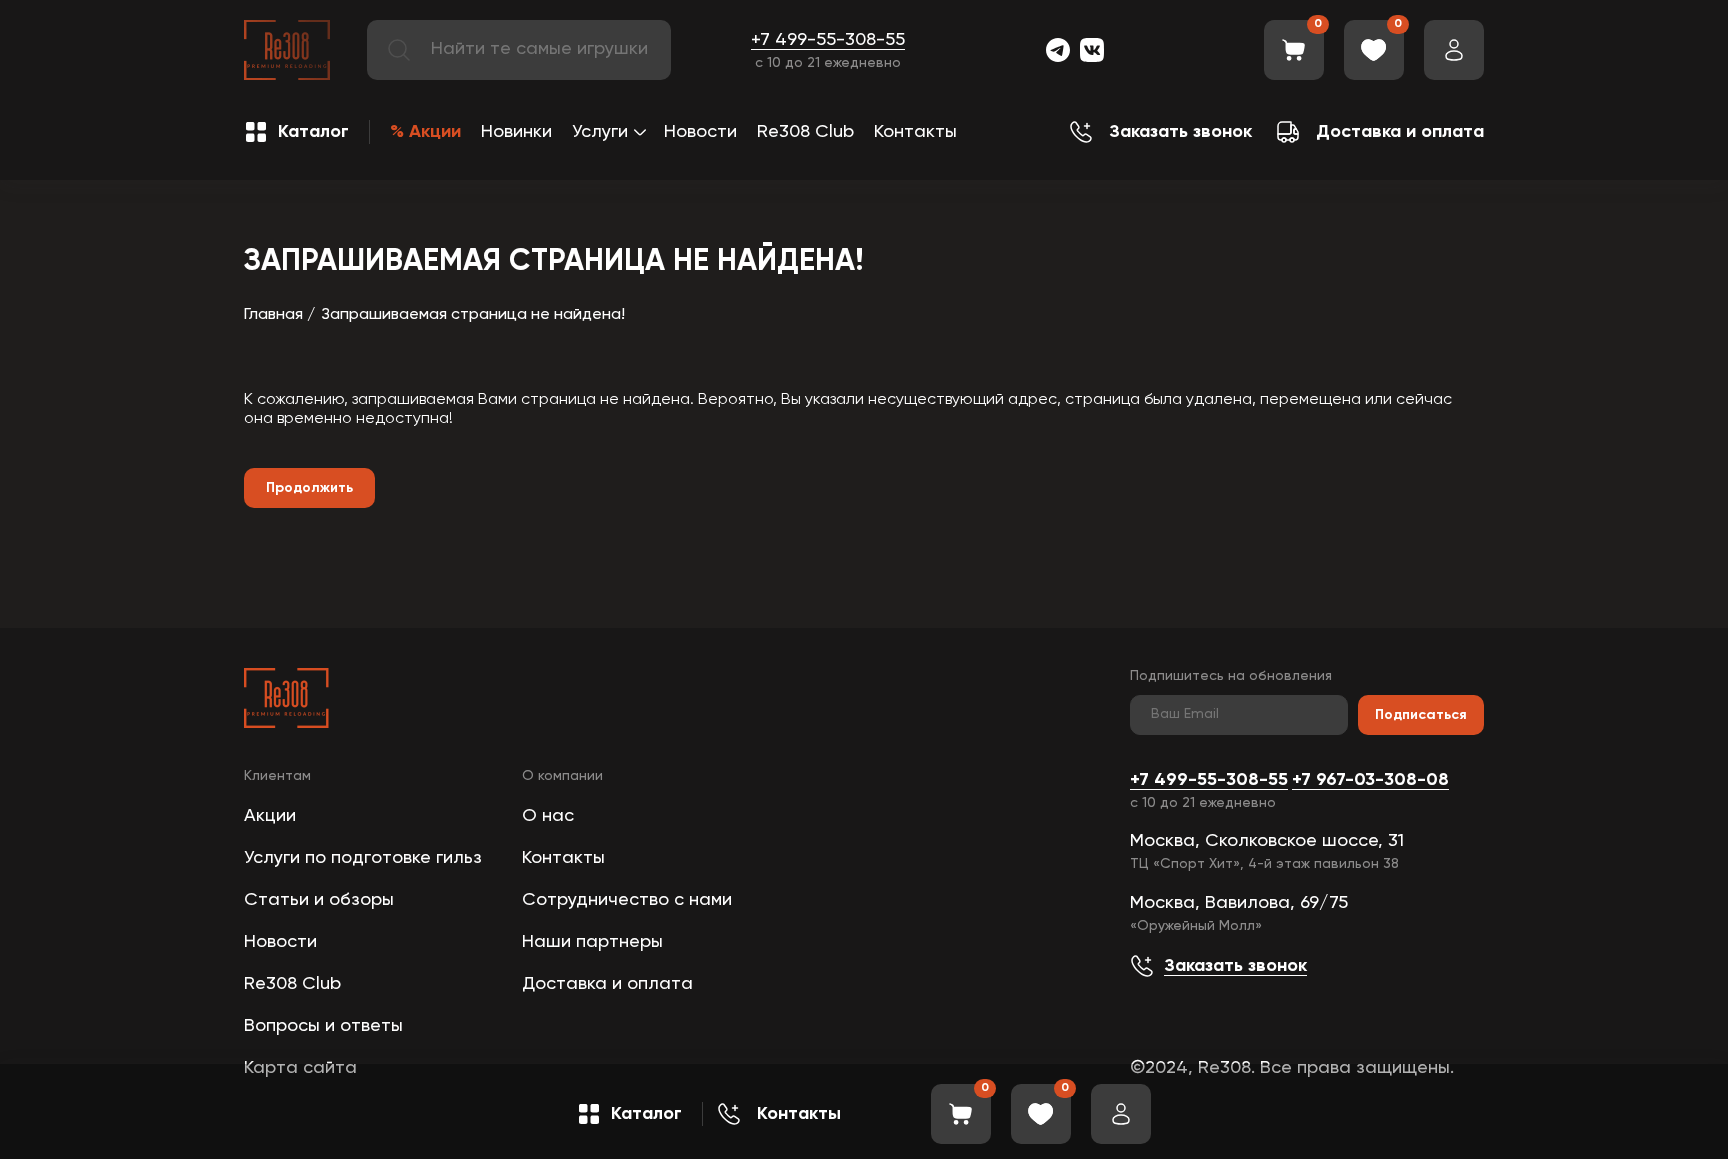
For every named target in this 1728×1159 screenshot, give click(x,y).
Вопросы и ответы (323, 1026)
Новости (700, 132)
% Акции (425, 132)
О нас (548, 816)
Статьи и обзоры (319, 900)
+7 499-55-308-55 (828, 40)
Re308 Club (805, 132)
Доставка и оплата (607, 984)
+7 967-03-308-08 (1370, 780)
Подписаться (1421, 715)
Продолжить (309, 488)
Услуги (600, 132)
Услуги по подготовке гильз (363, 858)
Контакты (915, 132)
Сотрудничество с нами (627, 900)
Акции (270, 816)
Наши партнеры (592, 942)
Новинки (516, 132)
